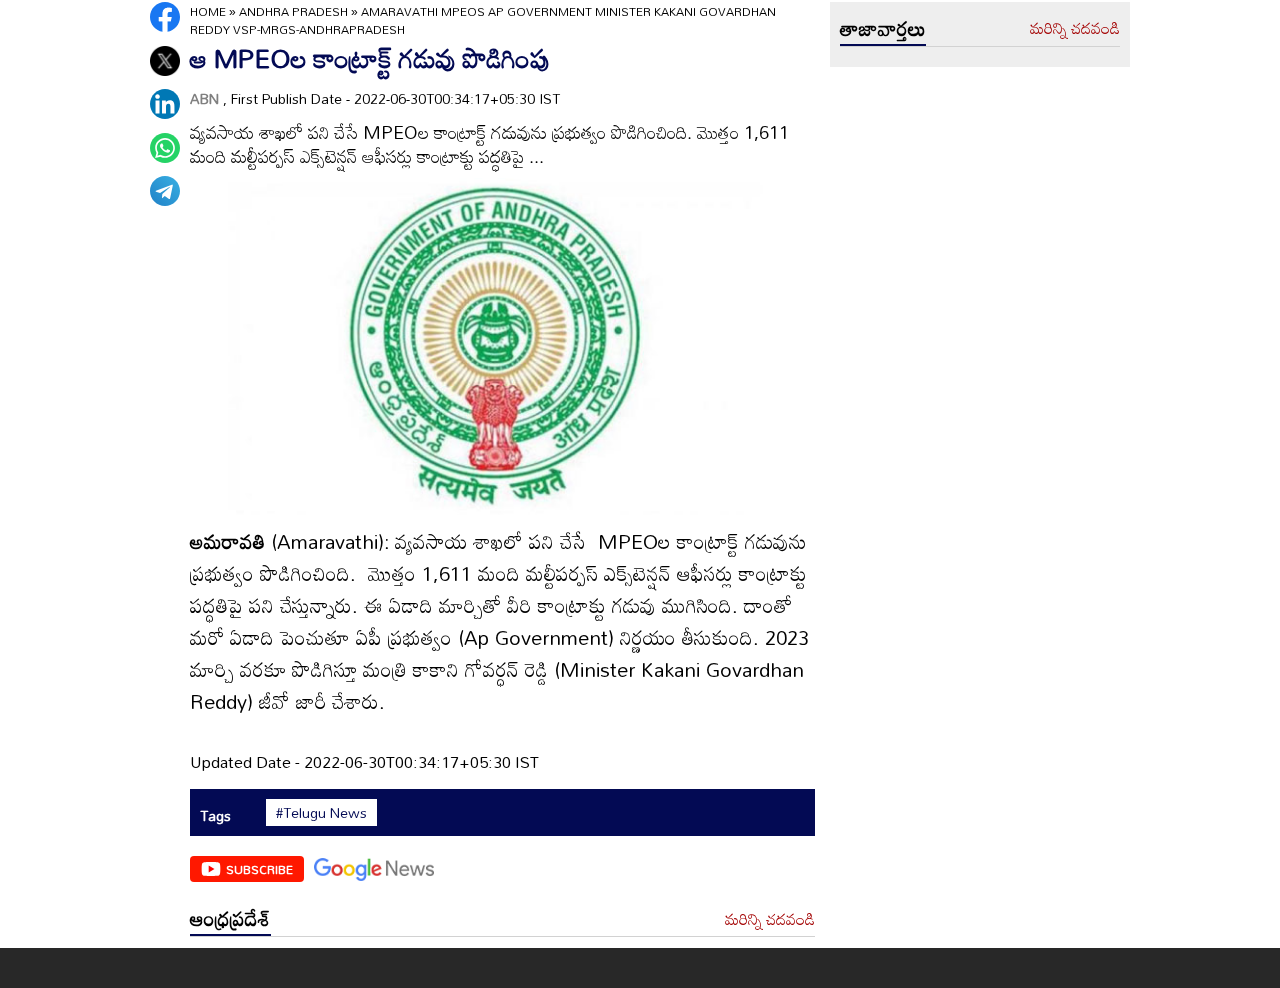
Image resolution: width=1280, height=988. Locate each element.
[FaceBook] (165, 17)
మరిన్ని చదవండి (770, 920)
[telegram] (165, 191)
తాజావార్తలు (883, 28)
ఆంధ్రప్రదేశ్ (230, 918)
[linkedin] (165, 104)
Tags (215, 815)
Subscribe (259, 869)
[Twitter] (165, 61)
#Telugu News (321, 813)
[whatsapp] (165, 148)
